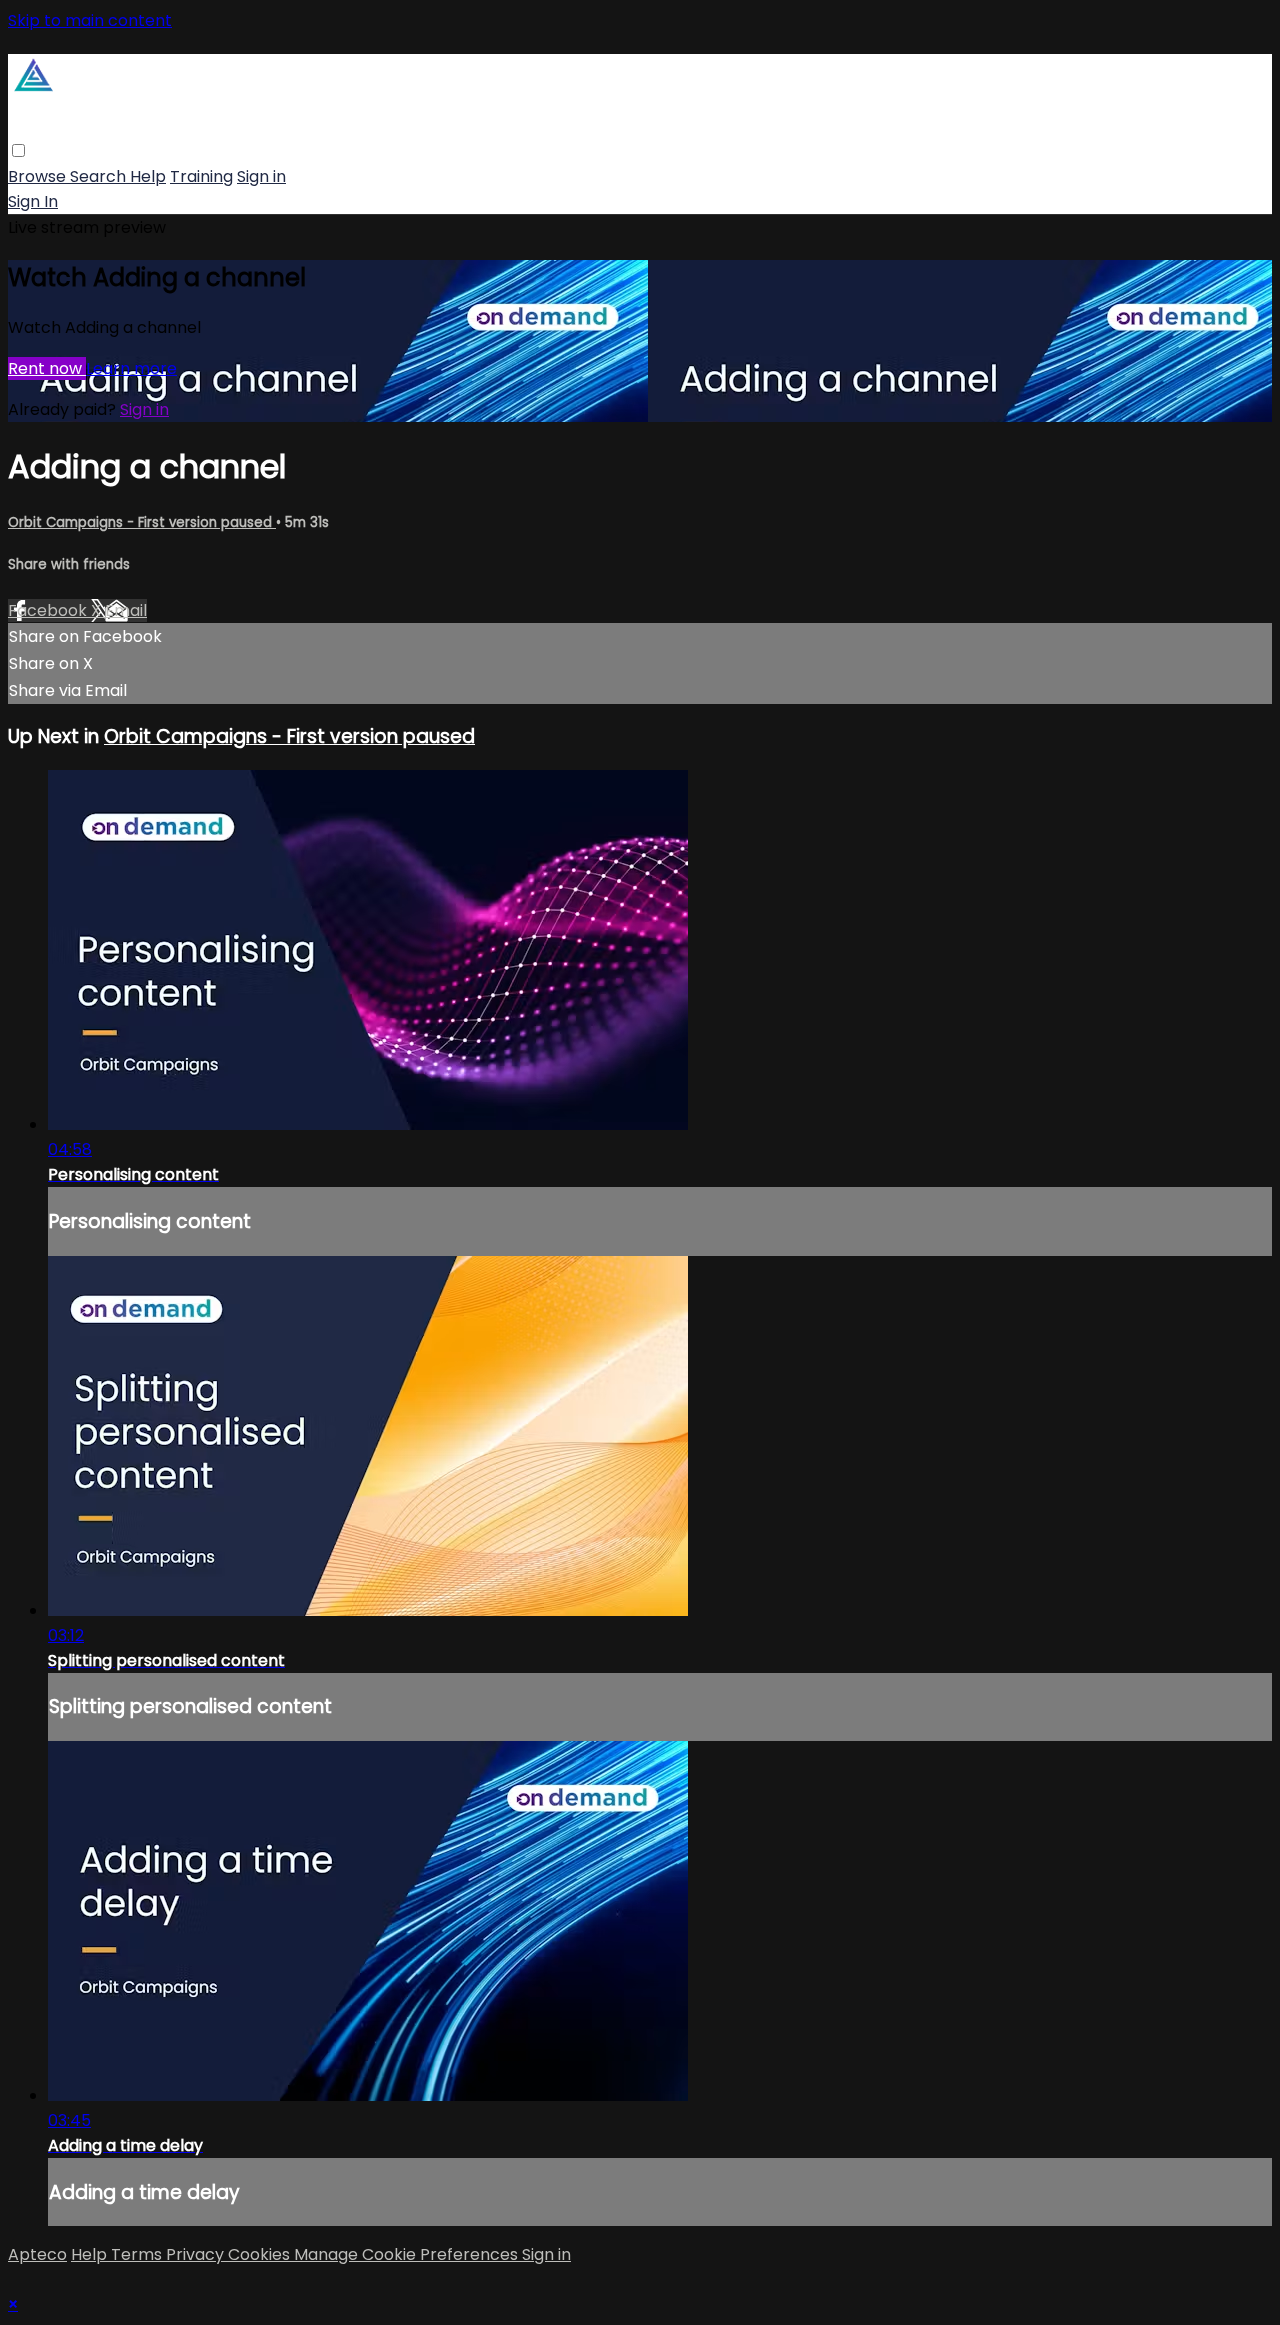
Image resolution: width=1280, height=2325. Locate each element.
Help (148, 176)
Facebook (49, 610)
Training (201, 176)
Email (126, 610)
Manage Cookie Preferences (408, 2254)
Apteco (37, 2254)
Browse (39, 176)
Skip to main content (90, 20)
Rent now (47, 368)
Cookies (261, 2254)
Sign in (261, 176)
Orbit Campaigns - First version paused (142, 522)
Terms (138, 2254)
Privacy (197, 2254)
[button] (18, 150)
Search (100, 176)
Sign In (33, 201)
